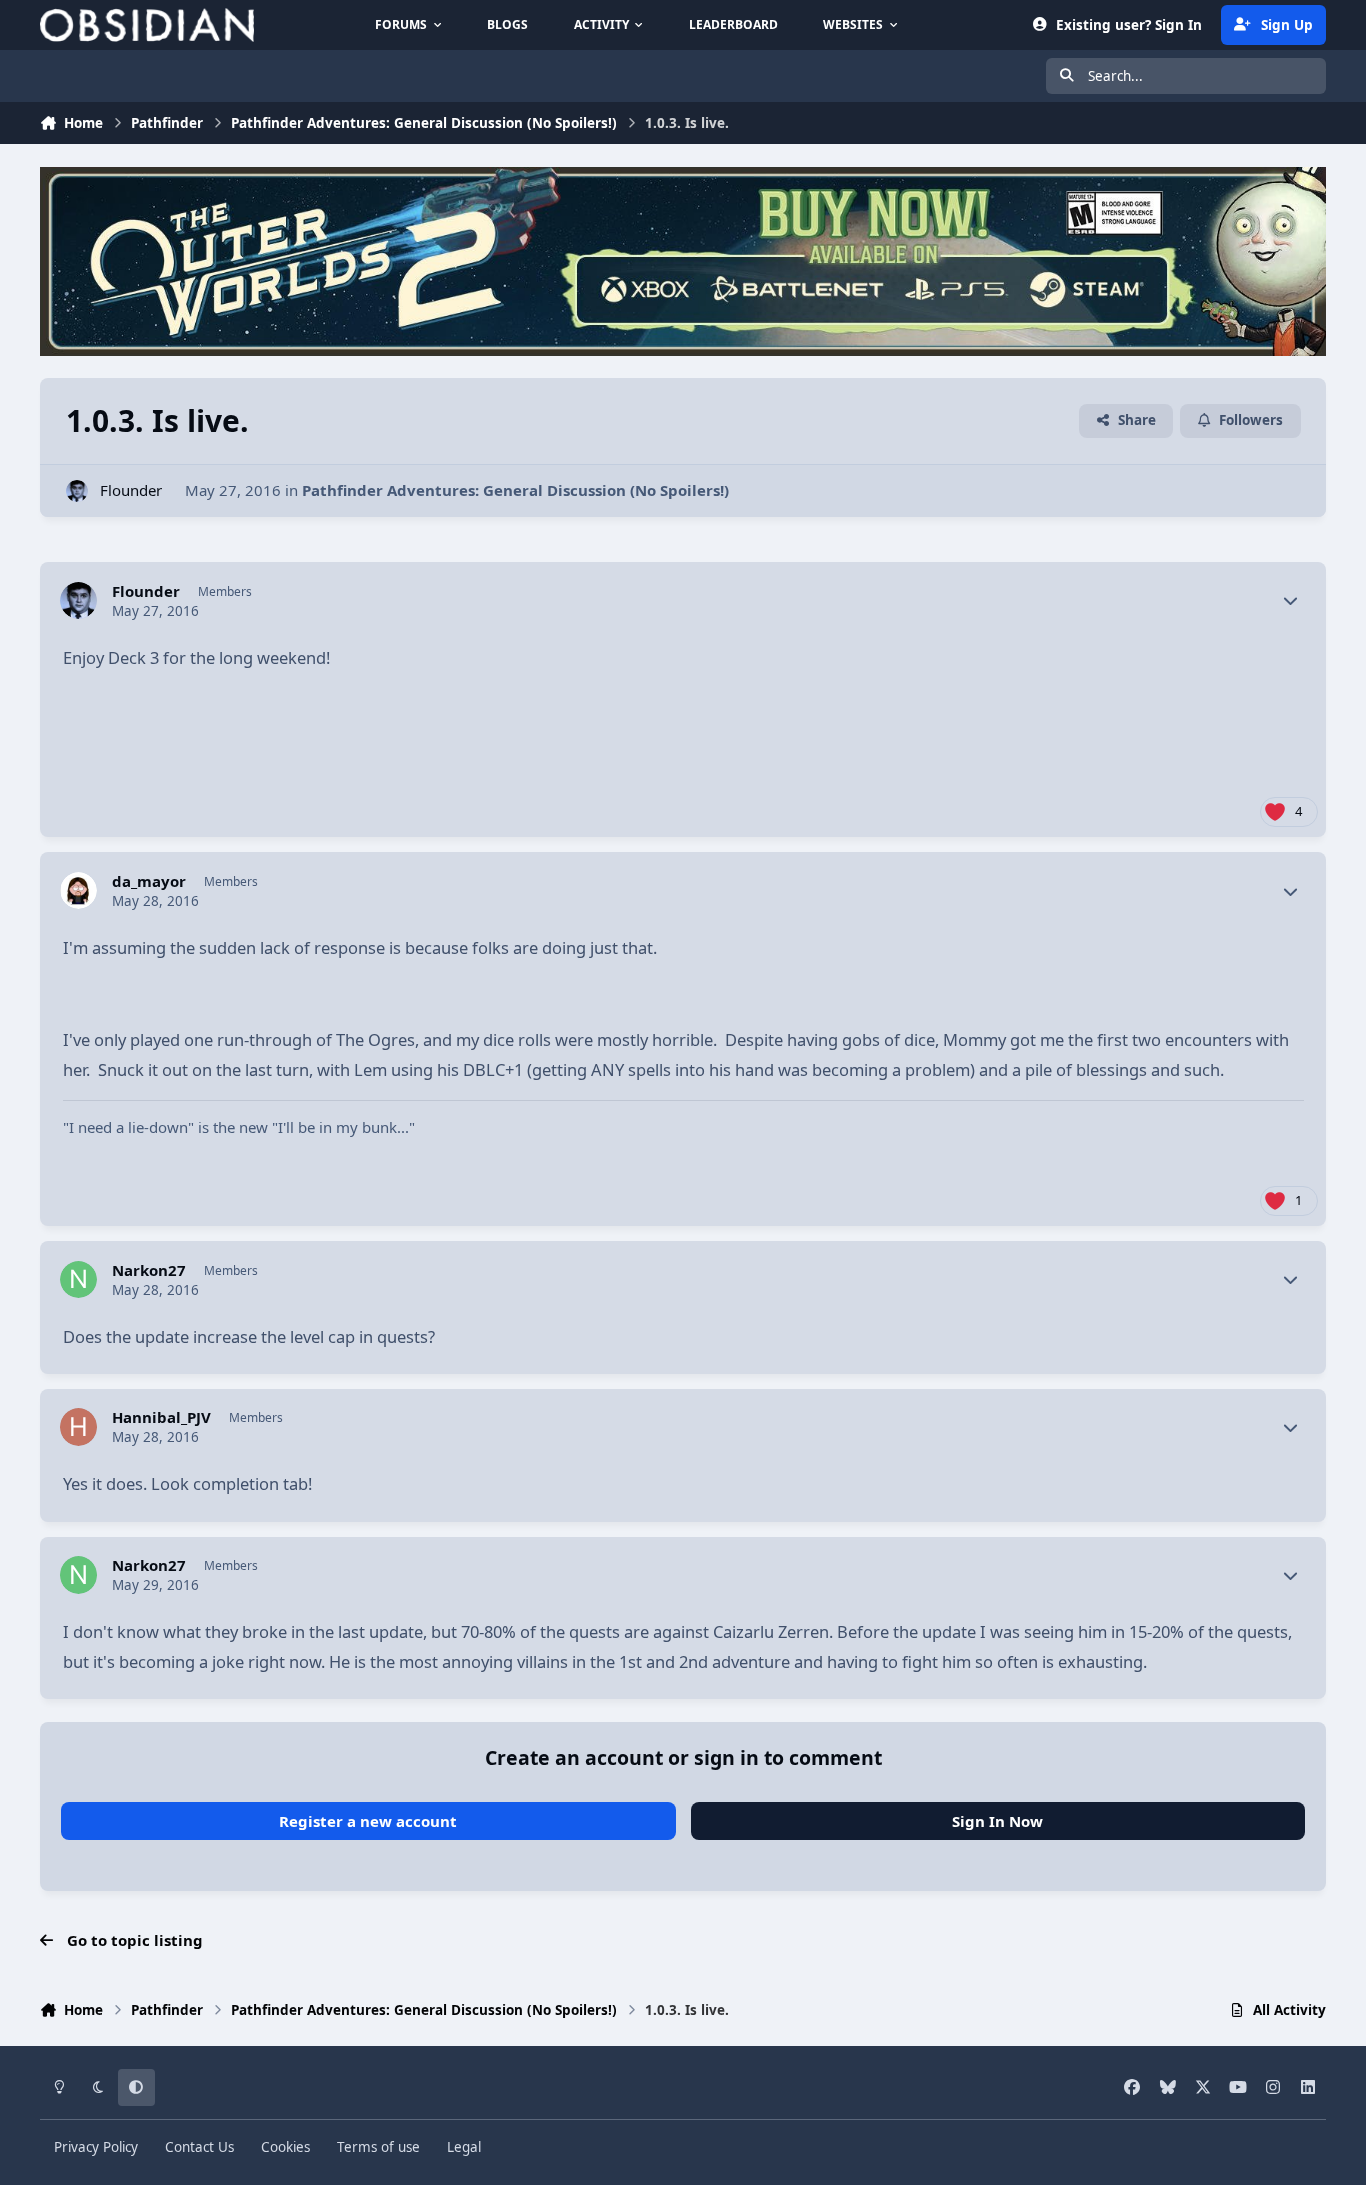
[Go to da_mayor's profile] (79, 891)
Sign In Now (997, 1821)
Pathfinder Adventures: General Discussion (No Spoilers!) (515, 490)
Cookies (285, 2147)
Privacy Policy (96, 2147)
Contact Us (199, 2147)
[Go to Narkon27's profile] (79, 1280)
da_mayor (149, 881)
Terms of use (378, 2147)
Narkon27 (149, 1270)
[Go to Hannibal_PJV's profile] (79, 1427)
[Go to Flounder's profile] (77, 491)
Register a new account (368, 1821)
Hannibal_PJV (161, 1417)
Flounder (131, 490)
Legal (464, 2147)
